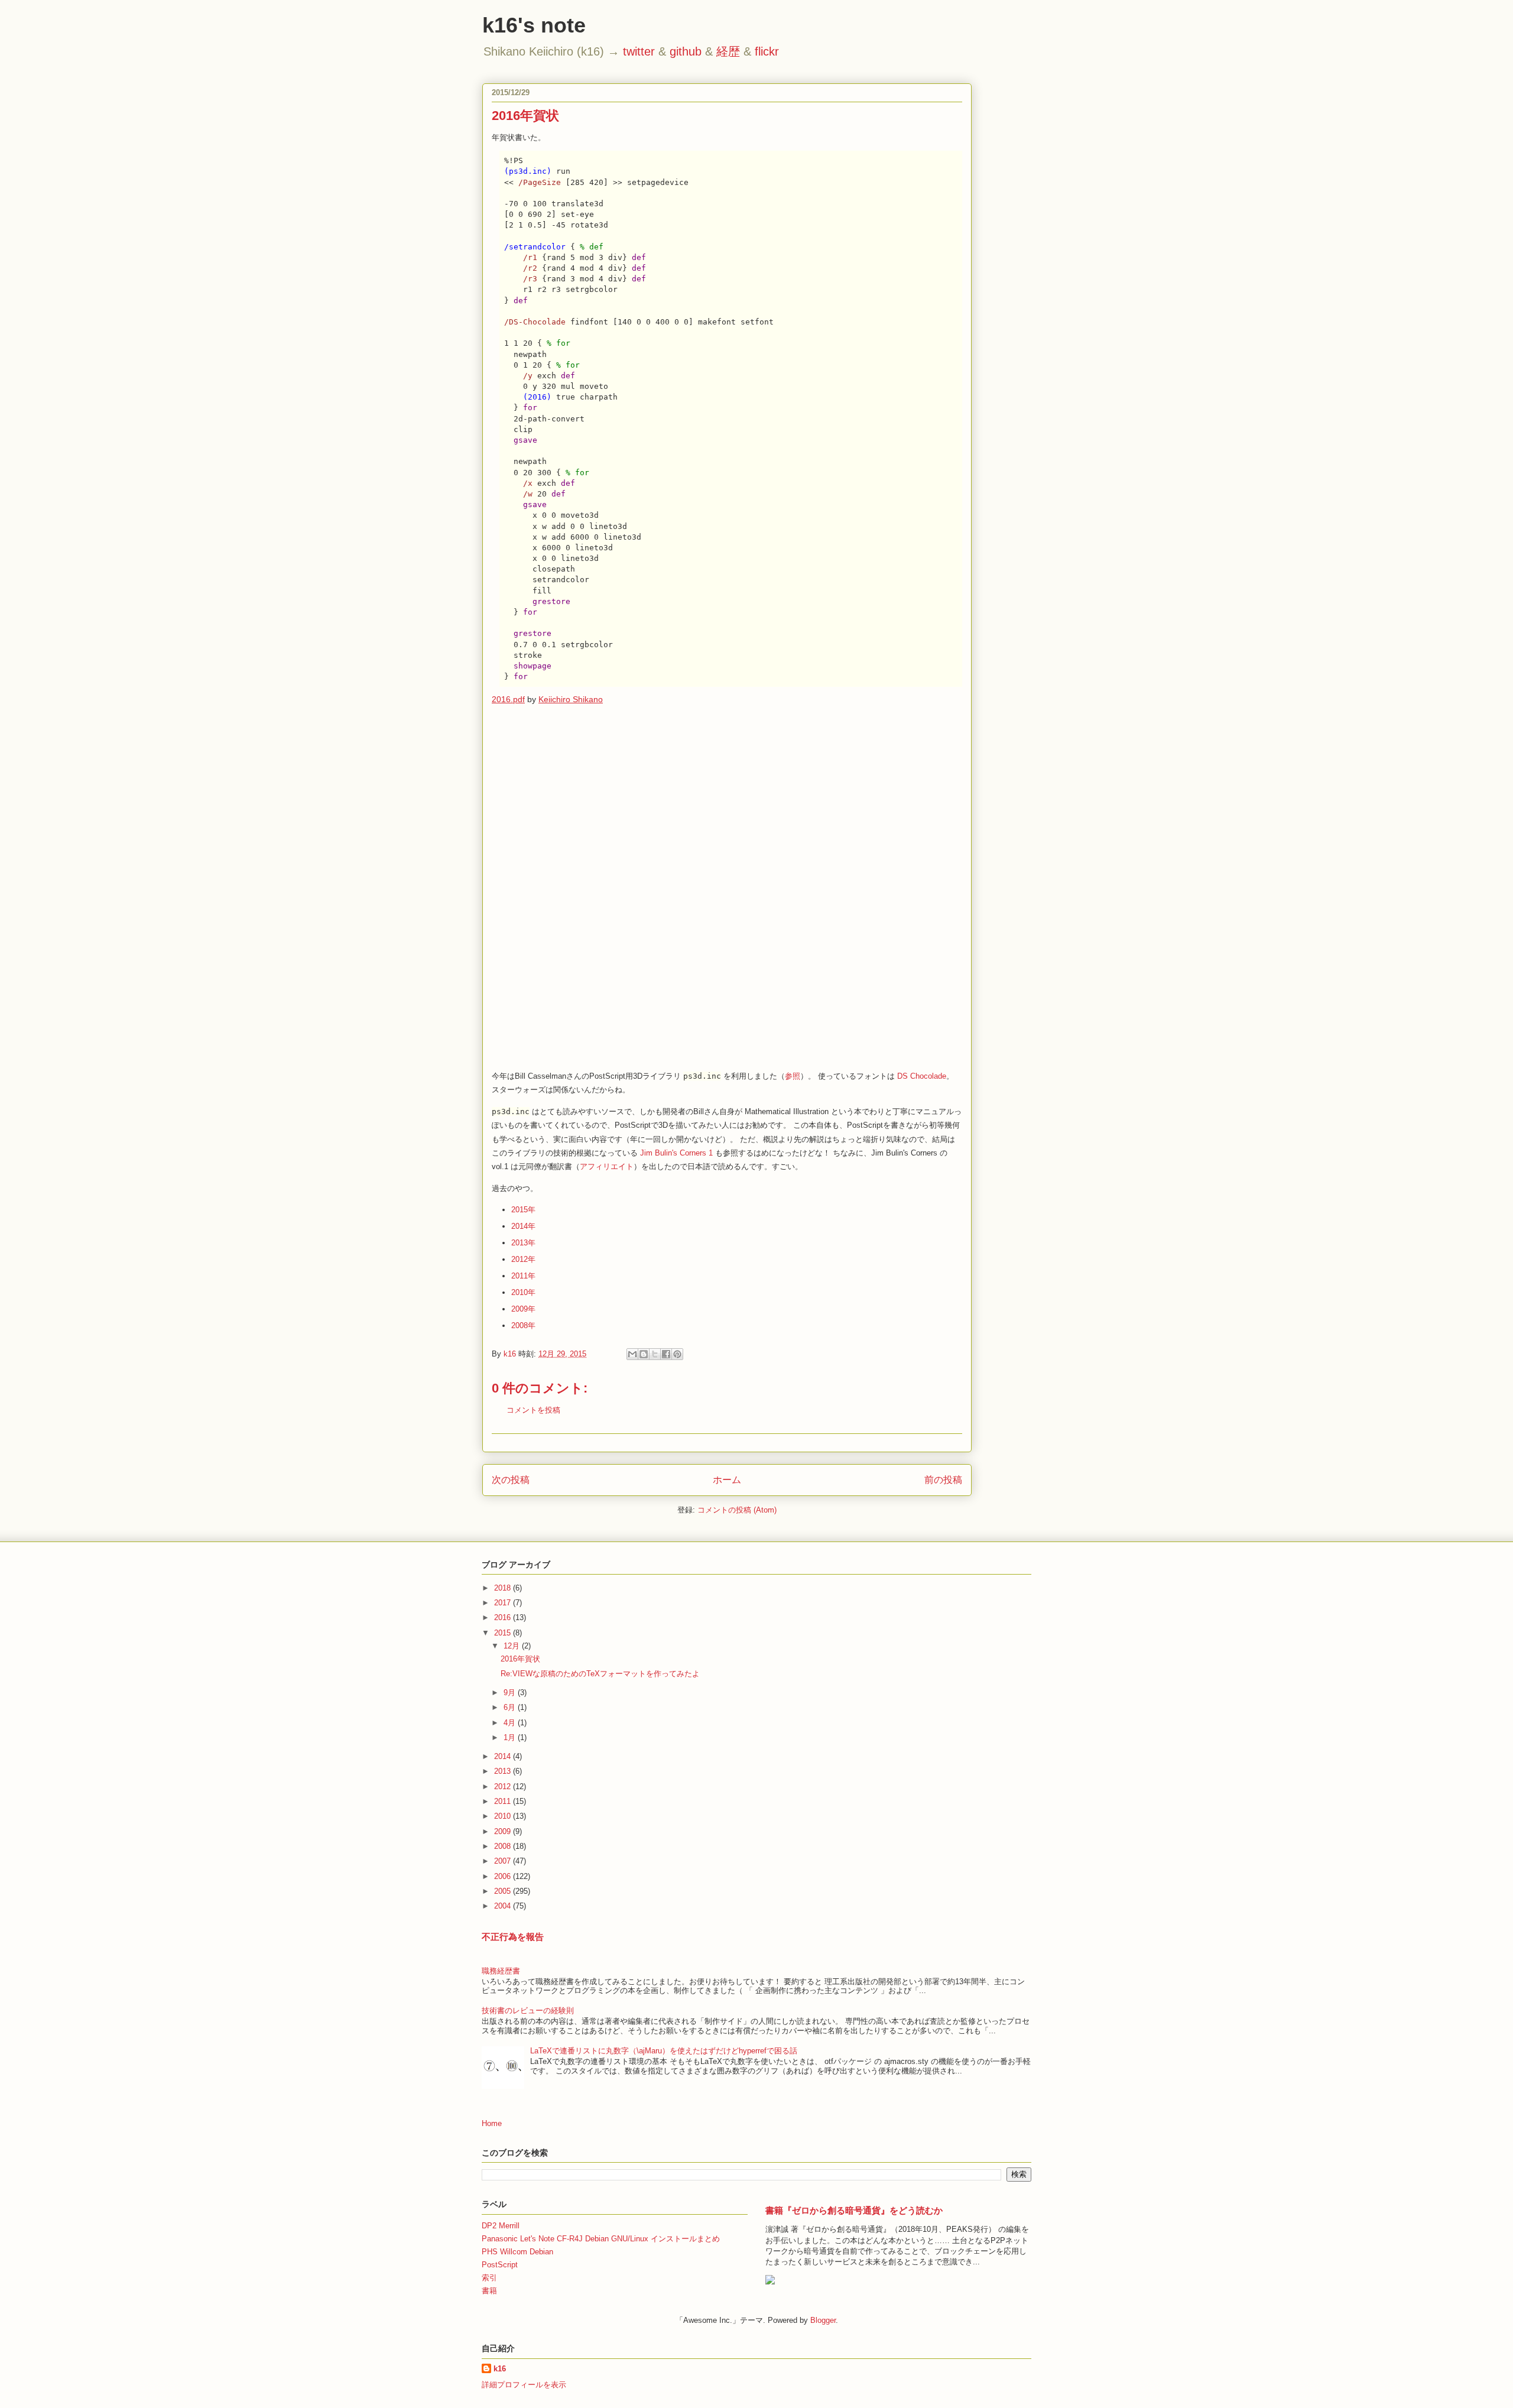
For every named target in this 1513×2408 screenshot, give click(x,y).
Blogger (823, 2320)
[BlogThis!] (644, 1354)
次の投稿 (511, 1480)
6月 (511, 1707)
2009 (504, 1831)
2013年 (523, 1243)
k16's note (534, 25)
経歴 (728, 51)
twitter (639, 51)
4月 (511, 1723)
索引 (489, 2278)
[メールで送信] (632, 1354)
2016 (504, 1617)
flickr (767, 51)
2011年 (523, 1276)
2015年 (523, 1210)
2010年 (523, 1292)
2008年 (523, 1325)
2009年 (523, 1309)
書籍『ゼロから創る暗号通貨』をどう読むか (854, 2210)
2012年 (523, 1259)
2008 (504, 1846)
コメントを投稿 (533, 1410)
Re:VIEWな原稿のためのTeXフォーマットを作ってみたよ (600, 1674)
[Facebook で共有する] (666, 1354)
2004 (504, 1906)
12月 (513, 1646)
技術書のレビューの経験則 (528, 2011)
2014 (504, 1756)
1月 (511, 1737)
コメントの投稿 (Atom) (737, 1510)
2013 (504, 1771)
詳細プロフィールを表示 (524, 2385)
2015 (504, 1633)
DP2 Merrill (501, 2226)
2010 (504, 1816)
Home (492, 2123)
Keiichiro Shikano (571, 699)
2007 (504, 1861)
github (686, 51)
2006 (504, 1876)
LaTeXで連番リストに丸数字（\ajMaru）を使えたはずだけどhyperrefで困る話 (664, 2051)
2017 (504, 1603)
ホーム (727, 1480)
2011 (504, 1801)
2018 (504, 1588)
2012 (504, 1786)
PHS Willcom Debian (517, 2252)
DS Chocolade (922, 1076)
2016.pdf (508, 699)
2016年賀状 (520, 1659)
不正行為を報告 (513, 1937)
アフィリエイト (607, 1166)
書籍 (489, 2291)
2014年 (523, 1226)
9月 (511, 1693)
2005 (504, 1891)
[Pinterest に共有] (677, 1354)
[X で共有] (655, 1354)
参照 (793, 1076)
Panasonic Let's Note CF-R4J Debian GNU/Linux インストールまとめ (601, 2239)
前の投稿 (943, 1480)
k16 (500, 2369)
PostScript (500, 2265)
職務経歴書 (501, 1971)
